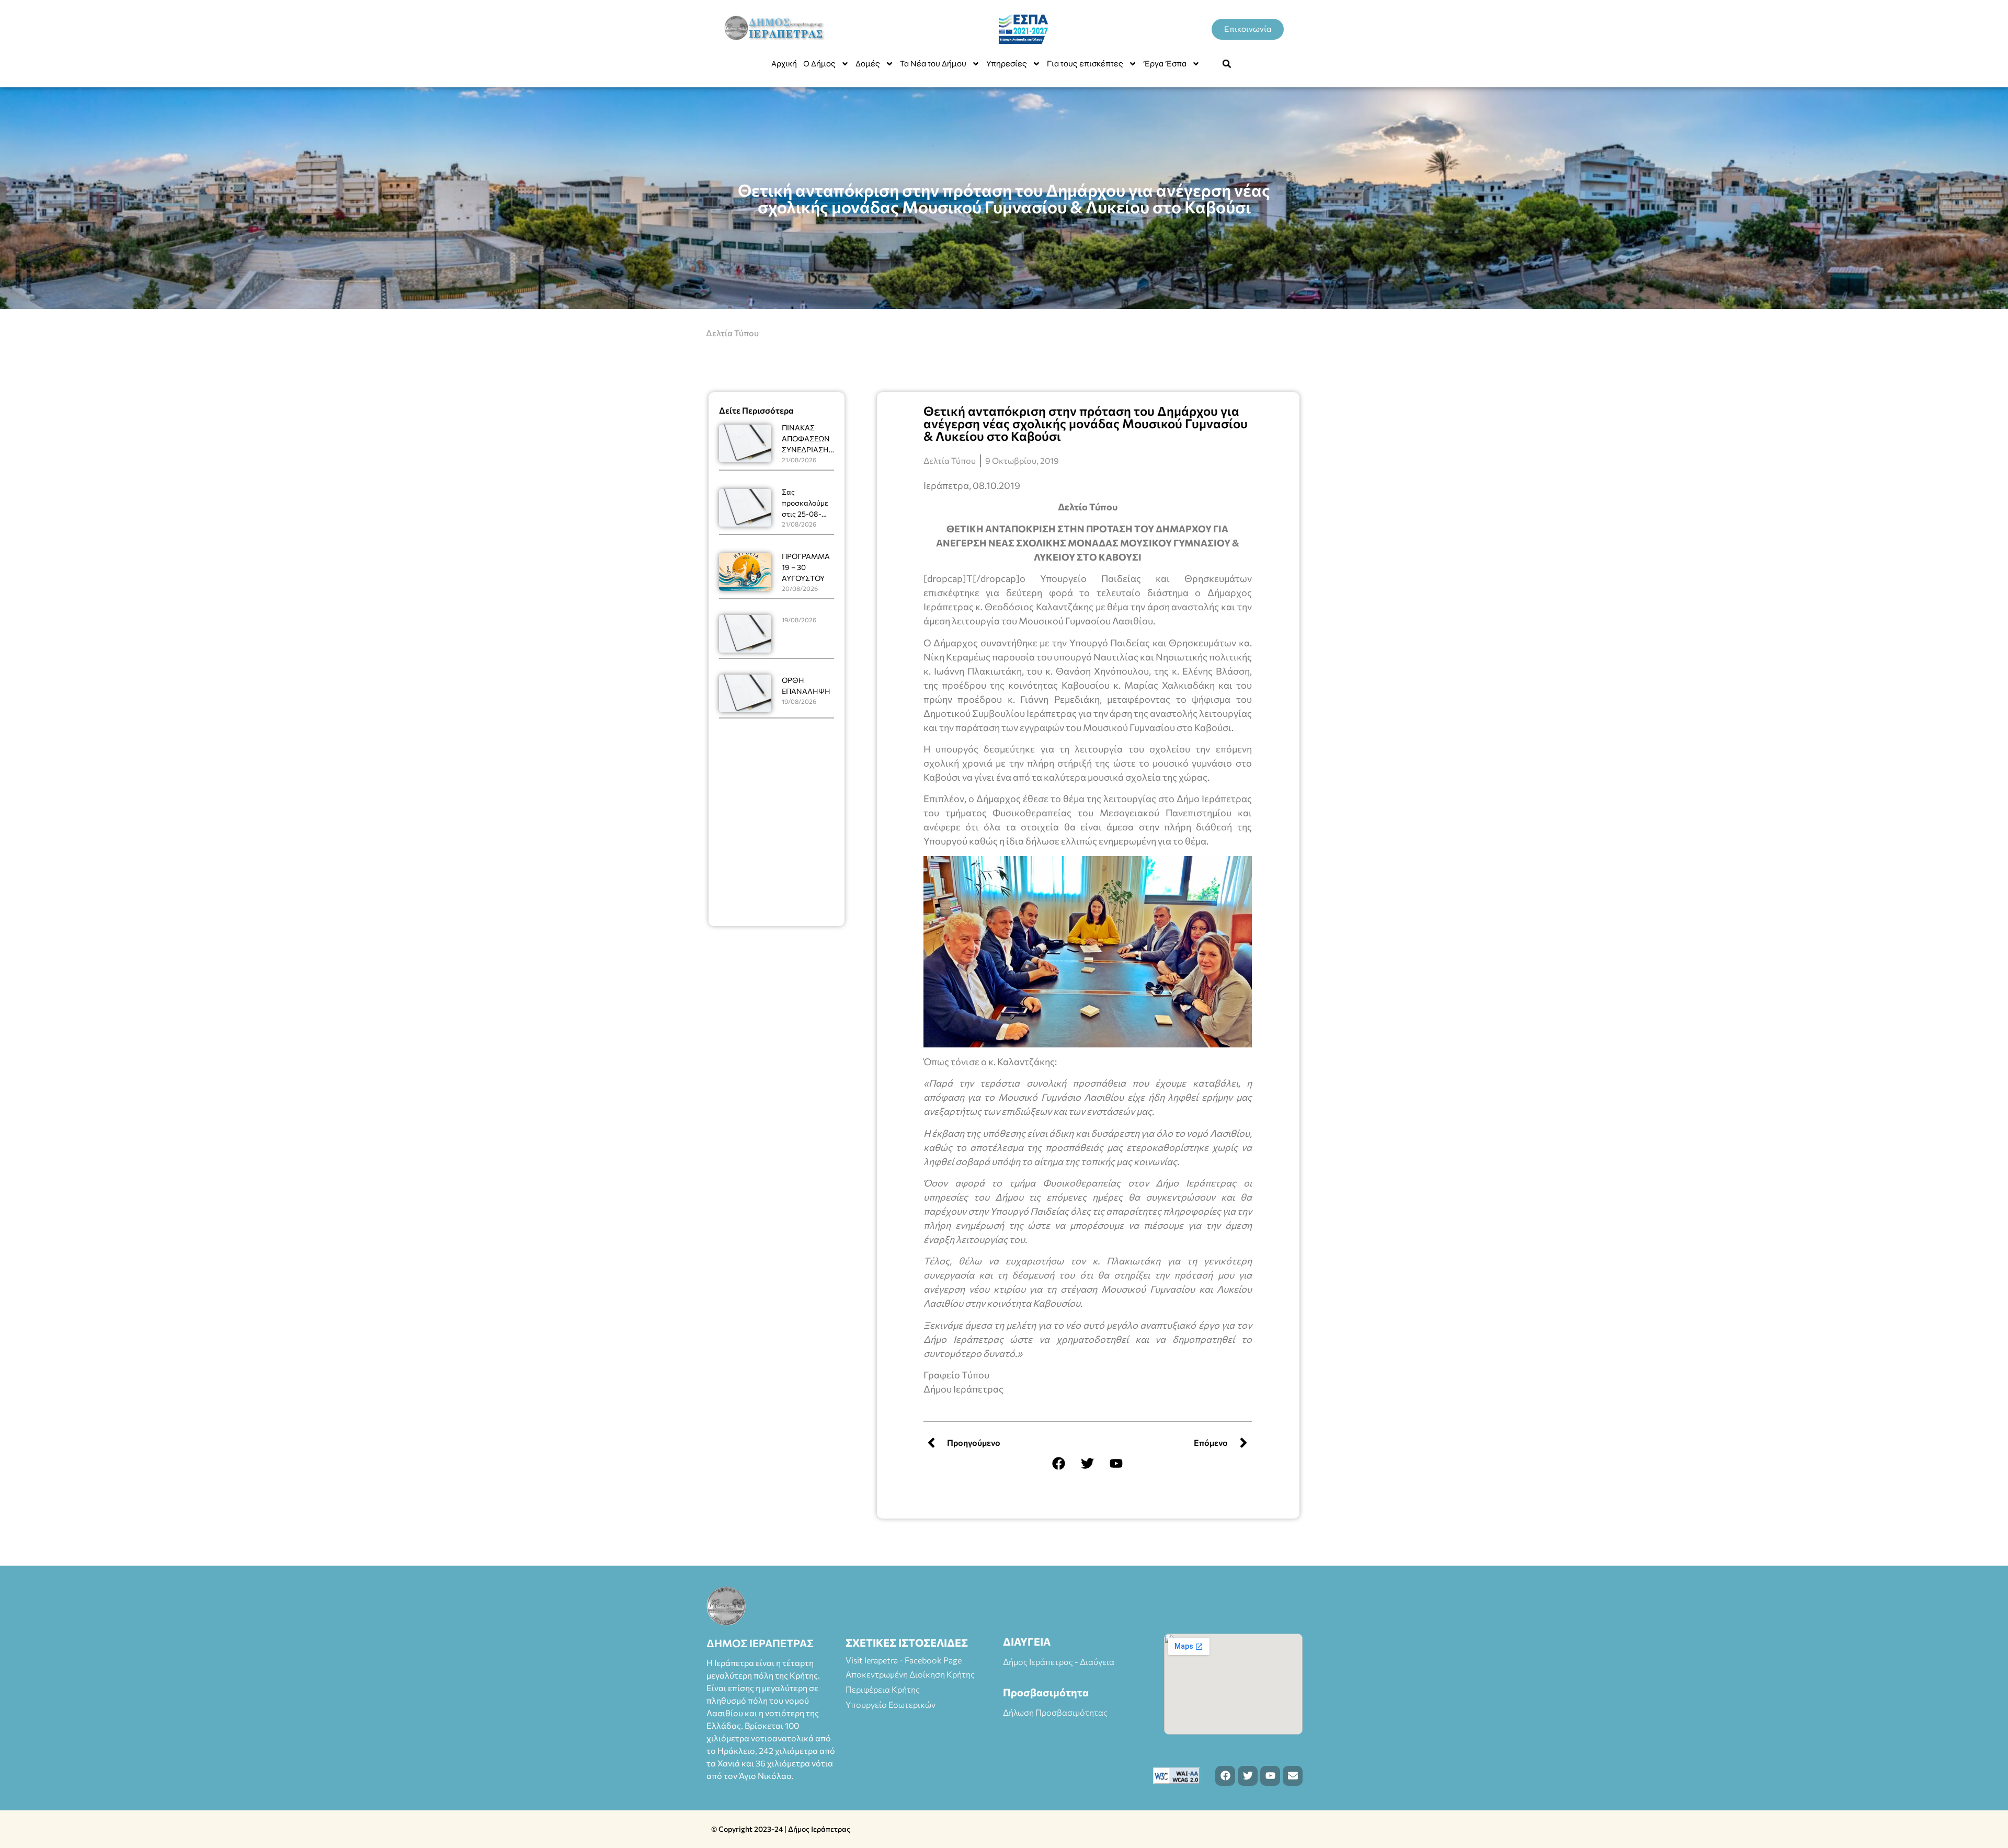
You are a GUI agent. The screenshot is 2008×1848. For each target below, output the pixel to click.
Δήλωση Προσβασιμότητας (1055, 1712)
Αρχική (784, 64)
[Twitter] (1088, 1464)
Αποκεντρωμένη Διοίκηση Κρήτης (910, 1674)
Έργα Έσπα (1165, 64)
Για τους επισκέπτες (1085, 64)
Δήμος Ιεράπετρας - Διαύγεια (1059, 1662)
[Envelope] (1293, 1776)
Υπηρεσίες (1007, 64)
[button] (1227, 64)
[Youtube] (1116, 1464)
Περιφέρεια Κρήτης (883, 1689)
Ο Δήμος (819, 64)
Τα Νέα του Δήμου (933, 64)
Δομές (868, 64)
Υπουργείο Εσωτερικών (891, 1704)
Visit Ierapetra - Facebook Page (904, 1660)
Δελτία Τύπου (732, 333)
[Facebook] (1059, 1464)
